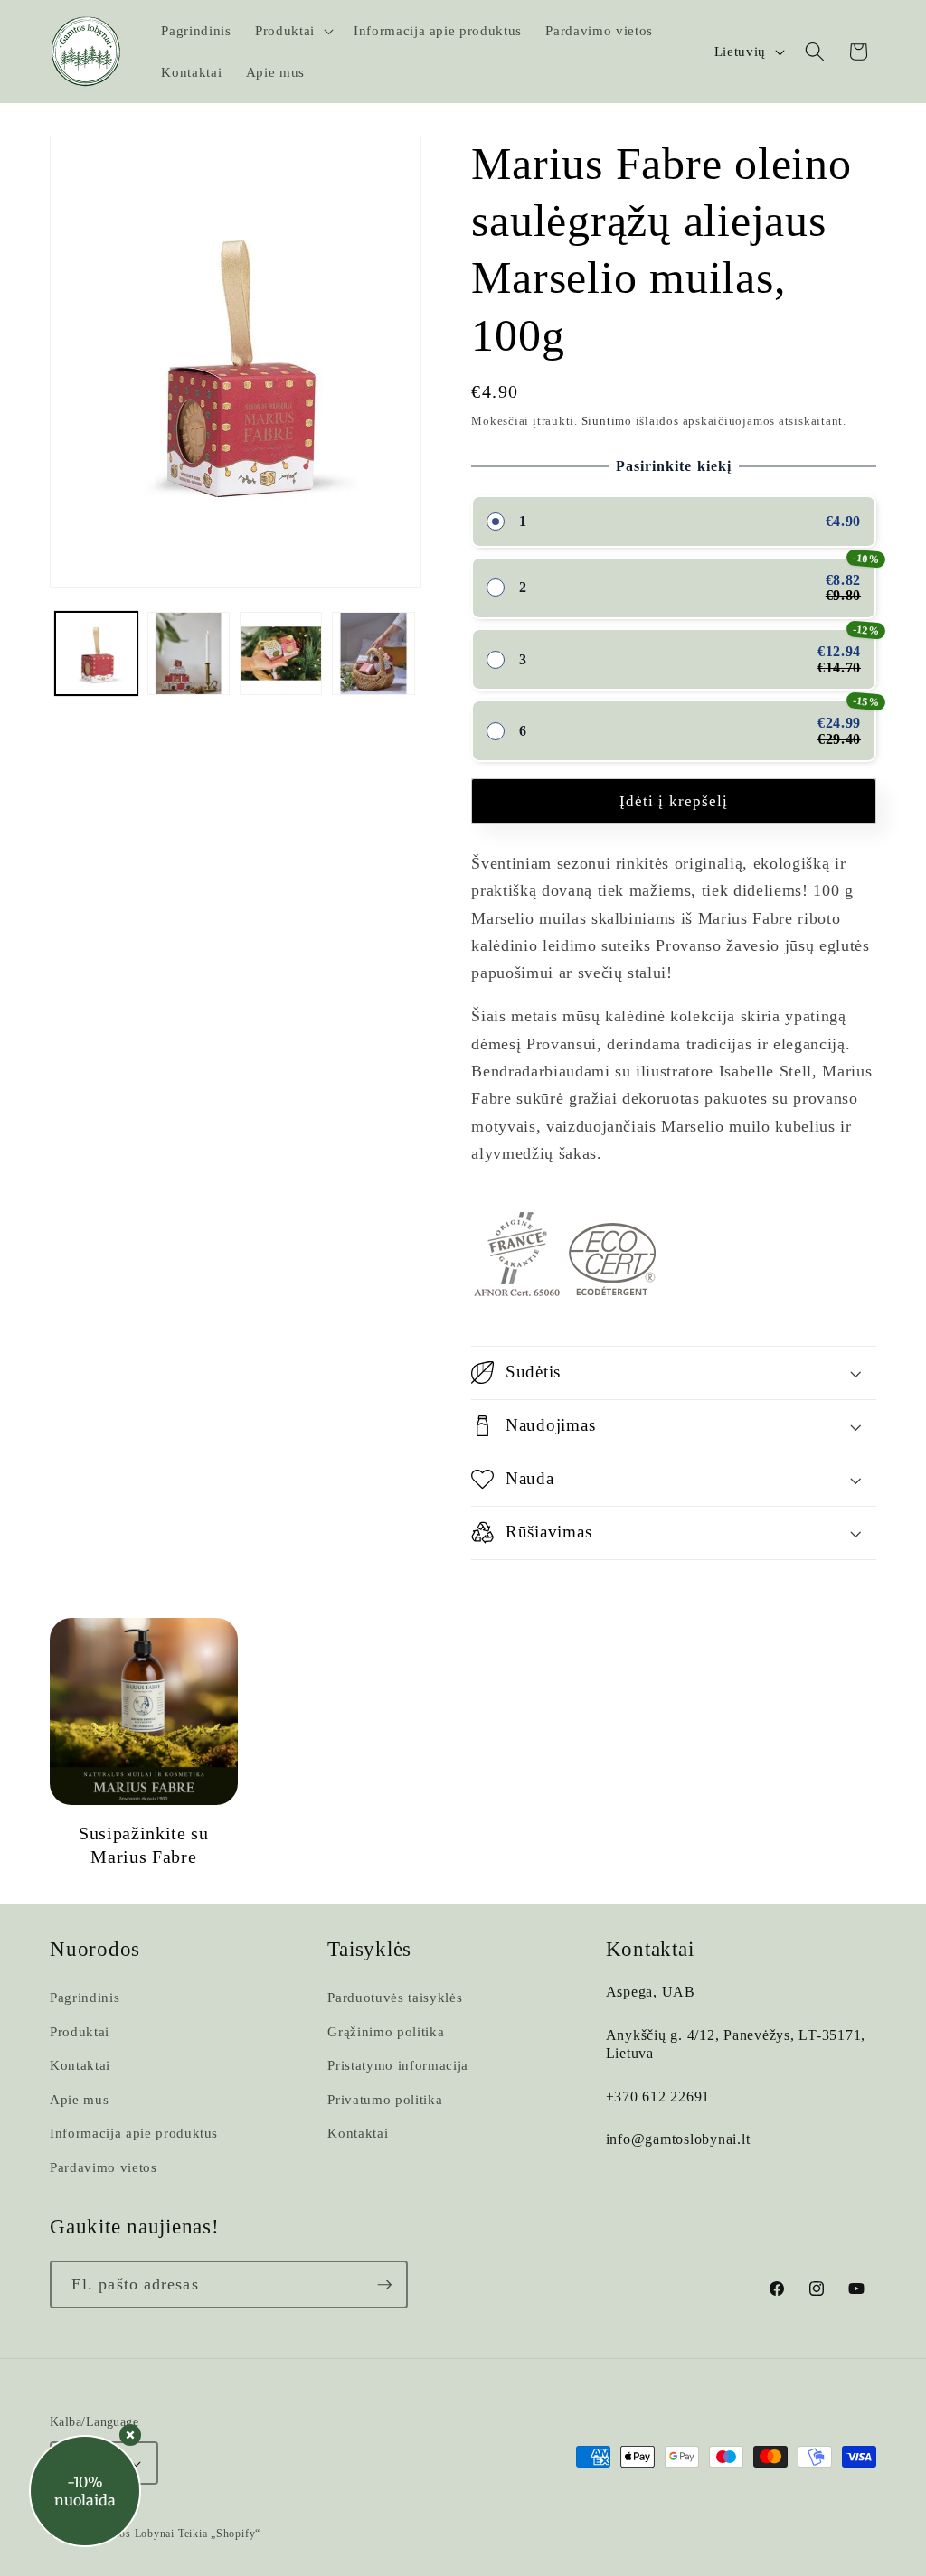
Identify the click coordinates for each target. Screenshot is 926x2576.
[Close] (130, 2435)
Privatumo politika (385, 2099)
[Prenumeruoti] (384, 2285)
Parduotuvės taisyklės (395, 1997)
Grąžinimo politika (386, 2031)
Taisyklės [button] (369, 1949)
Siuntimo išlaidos (630, 421)
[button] (293, 31)
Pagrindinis (85, 1997)
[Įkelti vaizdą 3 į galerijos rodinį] (281, 653)
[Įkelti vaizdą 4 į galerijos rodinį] (373, 653)
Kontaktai (80, 2065)
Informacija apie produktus (134, 2133)
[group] (144, 1744)
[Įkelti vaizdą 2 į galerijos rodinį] (189, 653)
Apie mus (79, 2099)
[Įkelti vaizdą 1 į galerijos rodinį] (96, 653)
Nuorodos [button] (95, 1949)
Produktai (80, 2031)
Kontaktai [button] (650, 1949)
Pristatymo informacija (398, 2065)
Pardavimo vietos (104, 2167)
